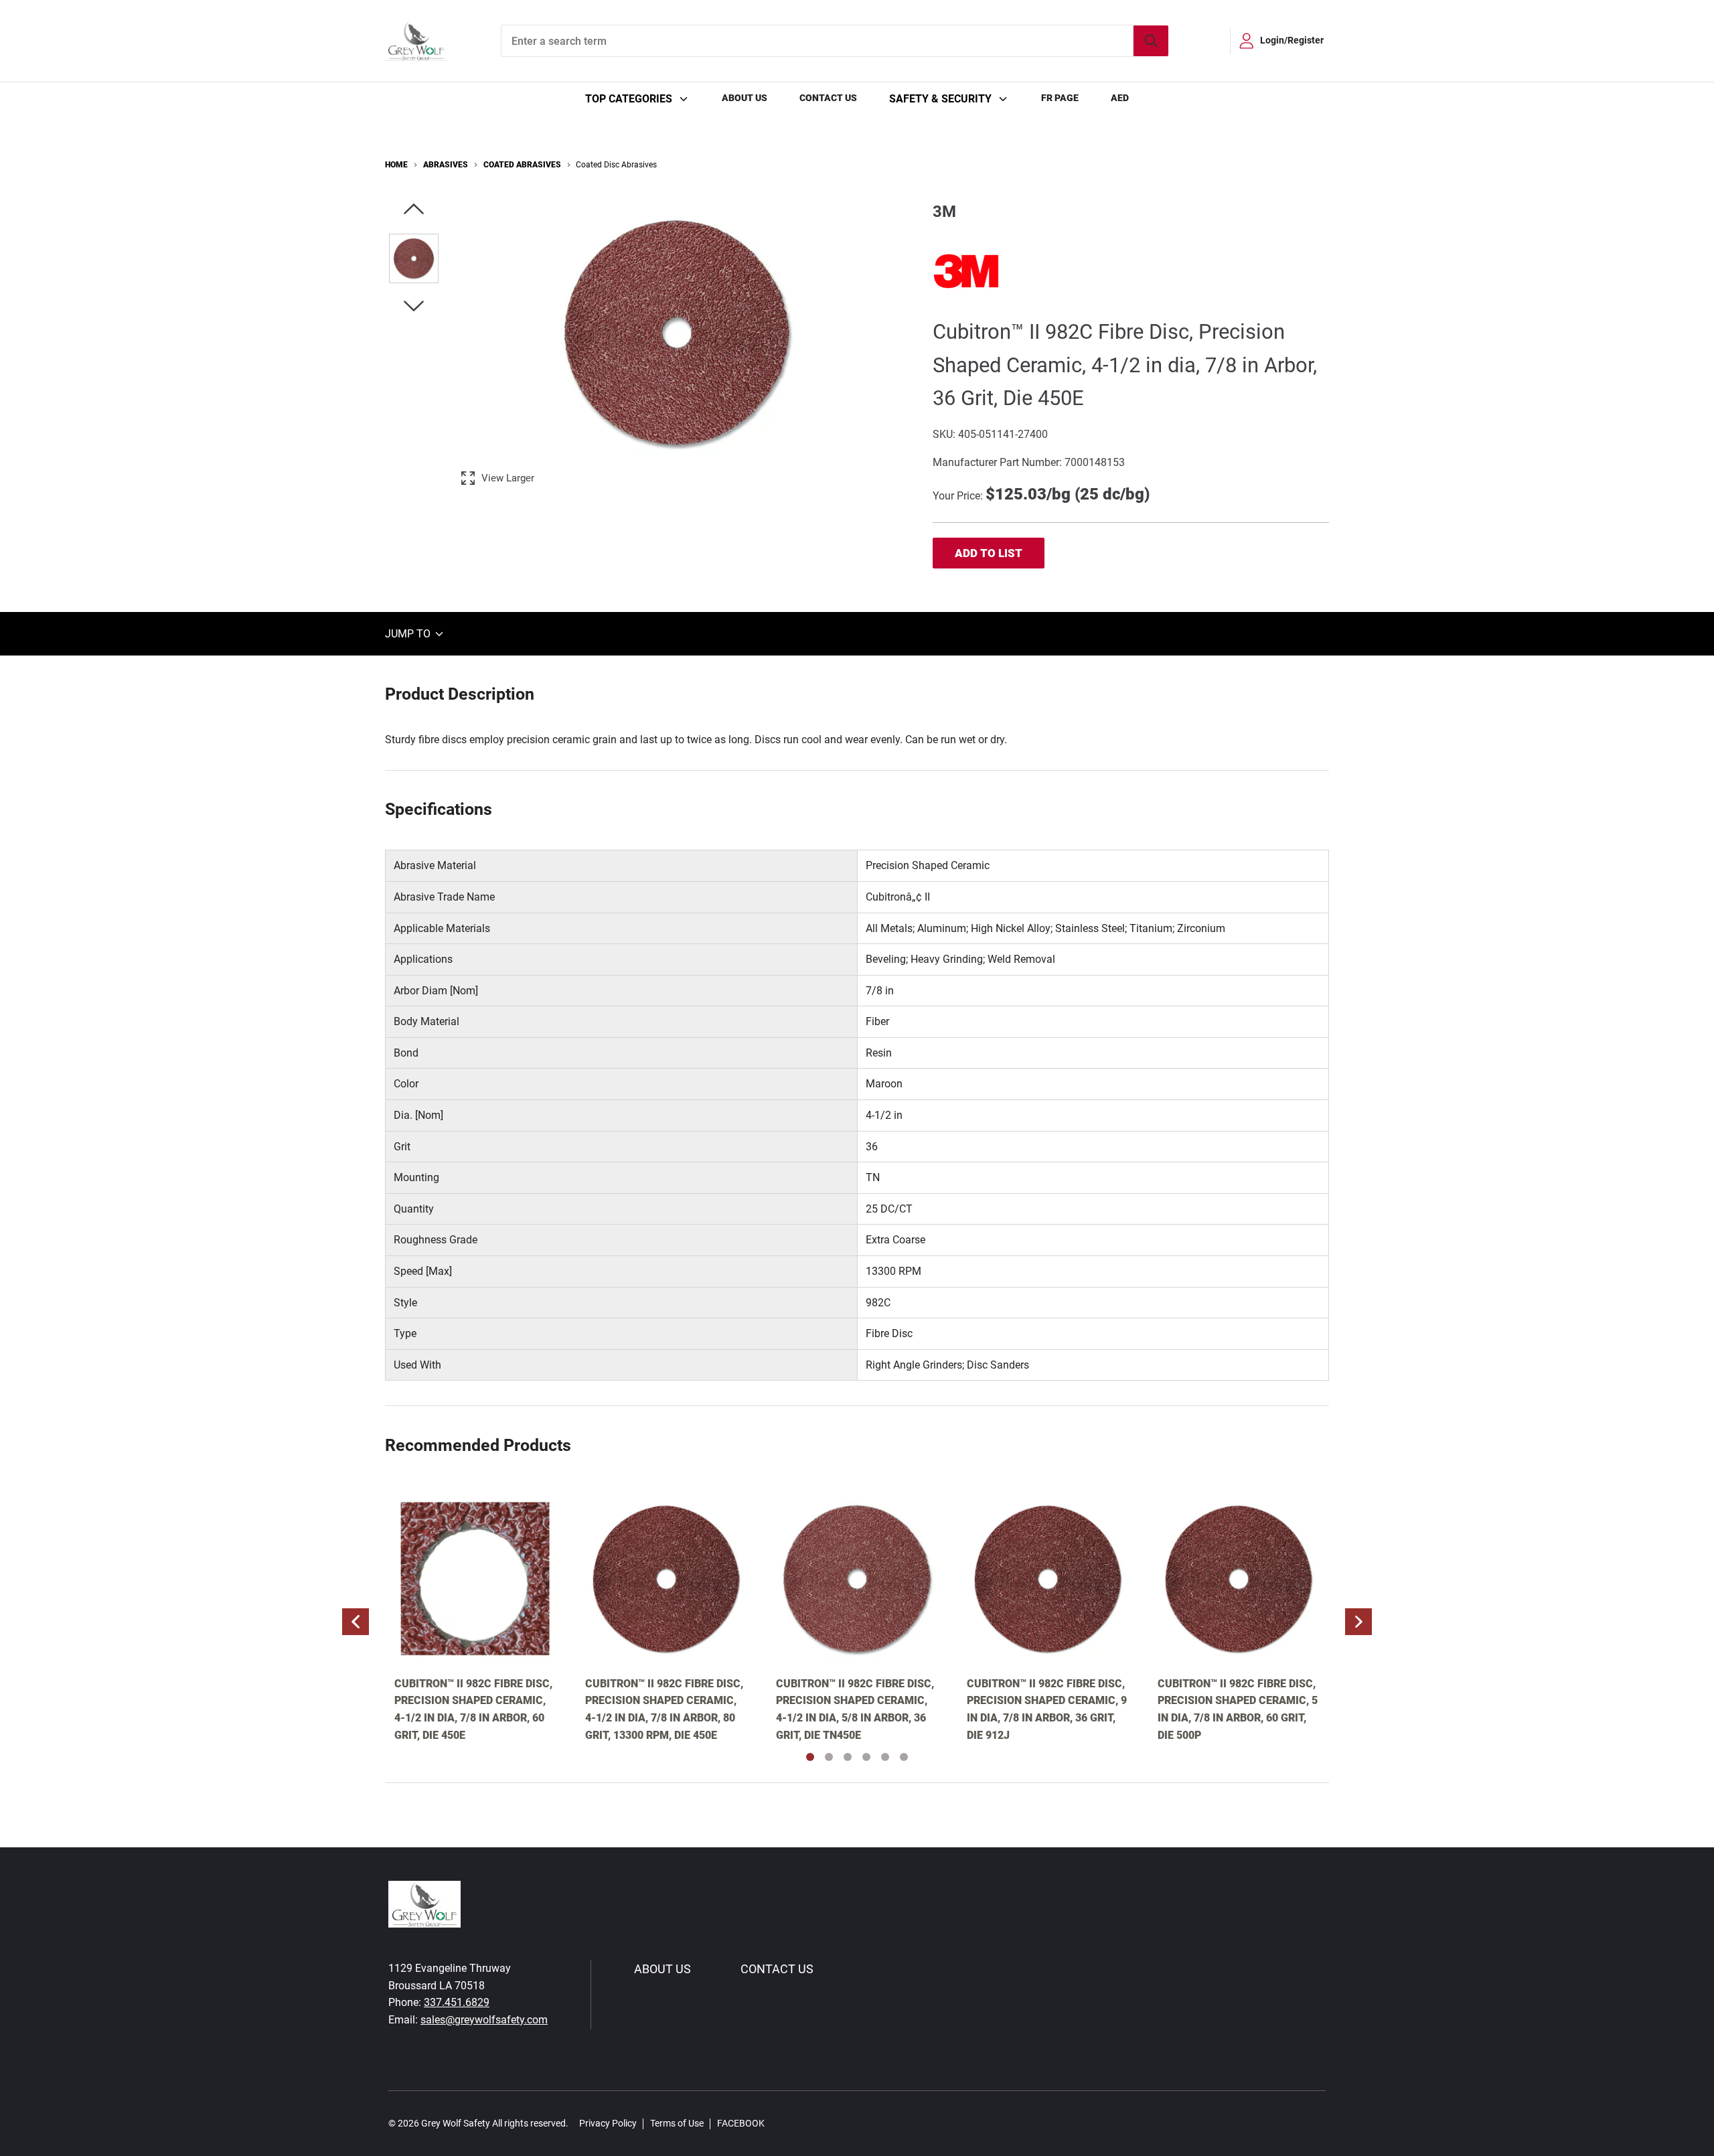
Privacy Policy (608, 2123)
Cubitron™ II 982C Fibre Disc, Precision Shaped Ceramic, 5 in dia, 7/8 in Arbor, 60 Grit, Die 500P (1238, 1709)
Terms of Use (677, 2123)
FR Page (1060, 98)
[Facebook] (782, 2124)
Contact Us (828, 98)
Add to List (989, 553)
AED (1120, 98)
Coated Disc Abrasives (616, 165)
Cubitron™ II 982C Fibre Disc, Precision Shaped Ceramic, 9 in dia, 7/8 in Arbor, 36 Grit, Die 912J (1047, 1709)
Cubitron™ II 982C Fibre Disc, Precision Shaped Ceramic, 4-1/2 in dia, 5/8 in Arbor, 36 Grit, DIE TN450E (855, 1709)
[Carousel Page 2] (829, 1757)
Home (396, 165)
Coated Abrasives (522, 165)
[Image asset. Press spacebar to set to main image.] (414, 258)
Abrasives (446, 165)
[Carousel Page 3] (848, 1757)
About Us (745, 98)
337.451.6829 (457, 2002)
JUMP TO (409, 634)
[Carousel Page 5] (885, 1757)
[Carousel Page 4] (866, 1757)
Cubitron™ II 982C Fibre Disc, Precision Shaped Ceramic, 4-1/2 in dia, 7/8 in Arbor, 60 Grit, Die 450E (473, 1709)
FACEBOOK (741, 2123)
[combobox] (835, 41)
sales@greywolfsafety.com (484, 2020)
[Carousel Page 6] (904, 1757)
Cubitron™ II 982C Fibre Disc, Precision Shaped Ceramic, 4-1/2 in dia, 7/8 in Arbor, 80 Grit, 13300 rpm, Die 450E (664, 1709)
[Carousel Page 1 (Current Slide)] (810, 1757)
